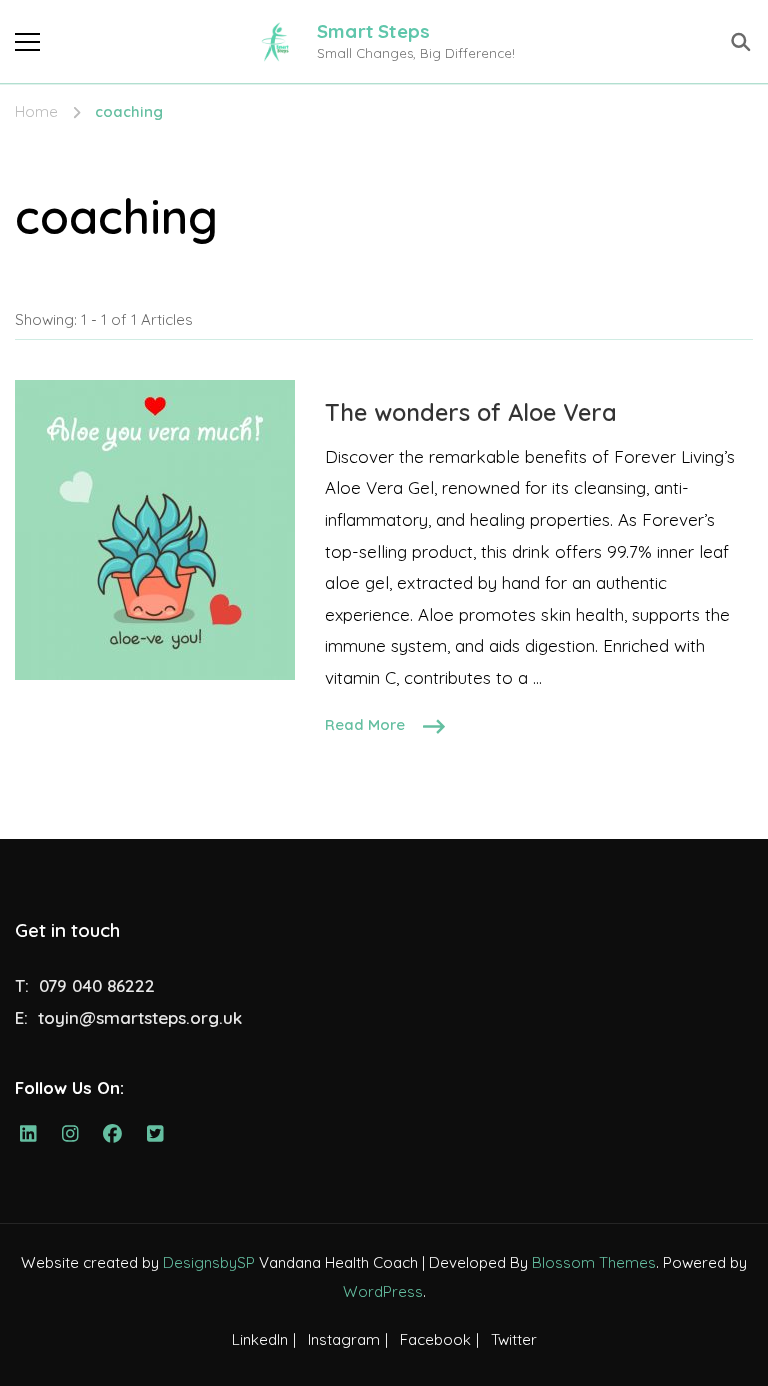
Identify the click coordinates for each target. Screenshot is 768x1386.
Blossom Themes (594, 1262)
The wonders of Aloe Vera (471, 412)
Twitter (514, 1339)
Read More (365, 724)
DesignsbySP (209, 1262)
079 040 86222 (97, 985)
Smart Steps (373, 31)
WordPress (383, 1291)
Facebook (435, 1339)
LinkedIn (260, 1339)
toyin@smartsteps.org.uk (140, 1017)
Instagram (344, 1339)
